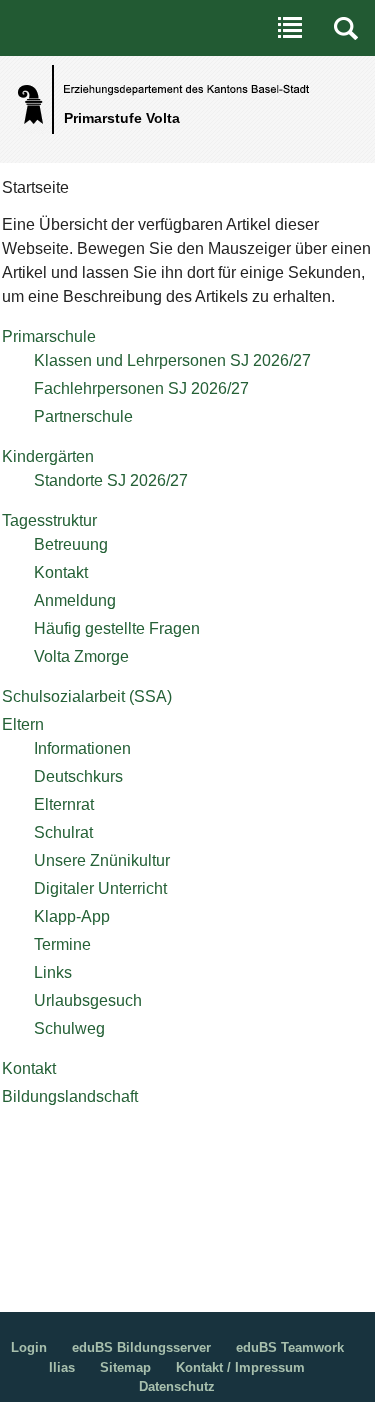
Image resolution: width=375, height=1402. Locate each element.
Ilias (62, 1367)
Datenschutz (177, 1386)
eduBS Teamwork (290, 1347)
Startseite (35, 187)
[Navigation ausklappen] (290, 28)
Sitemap (125, 1367)
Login (29, 1347)
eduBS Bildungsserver (141, 1347)
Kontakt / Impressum (240, 1367)
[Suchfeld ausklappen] (346, 28)
